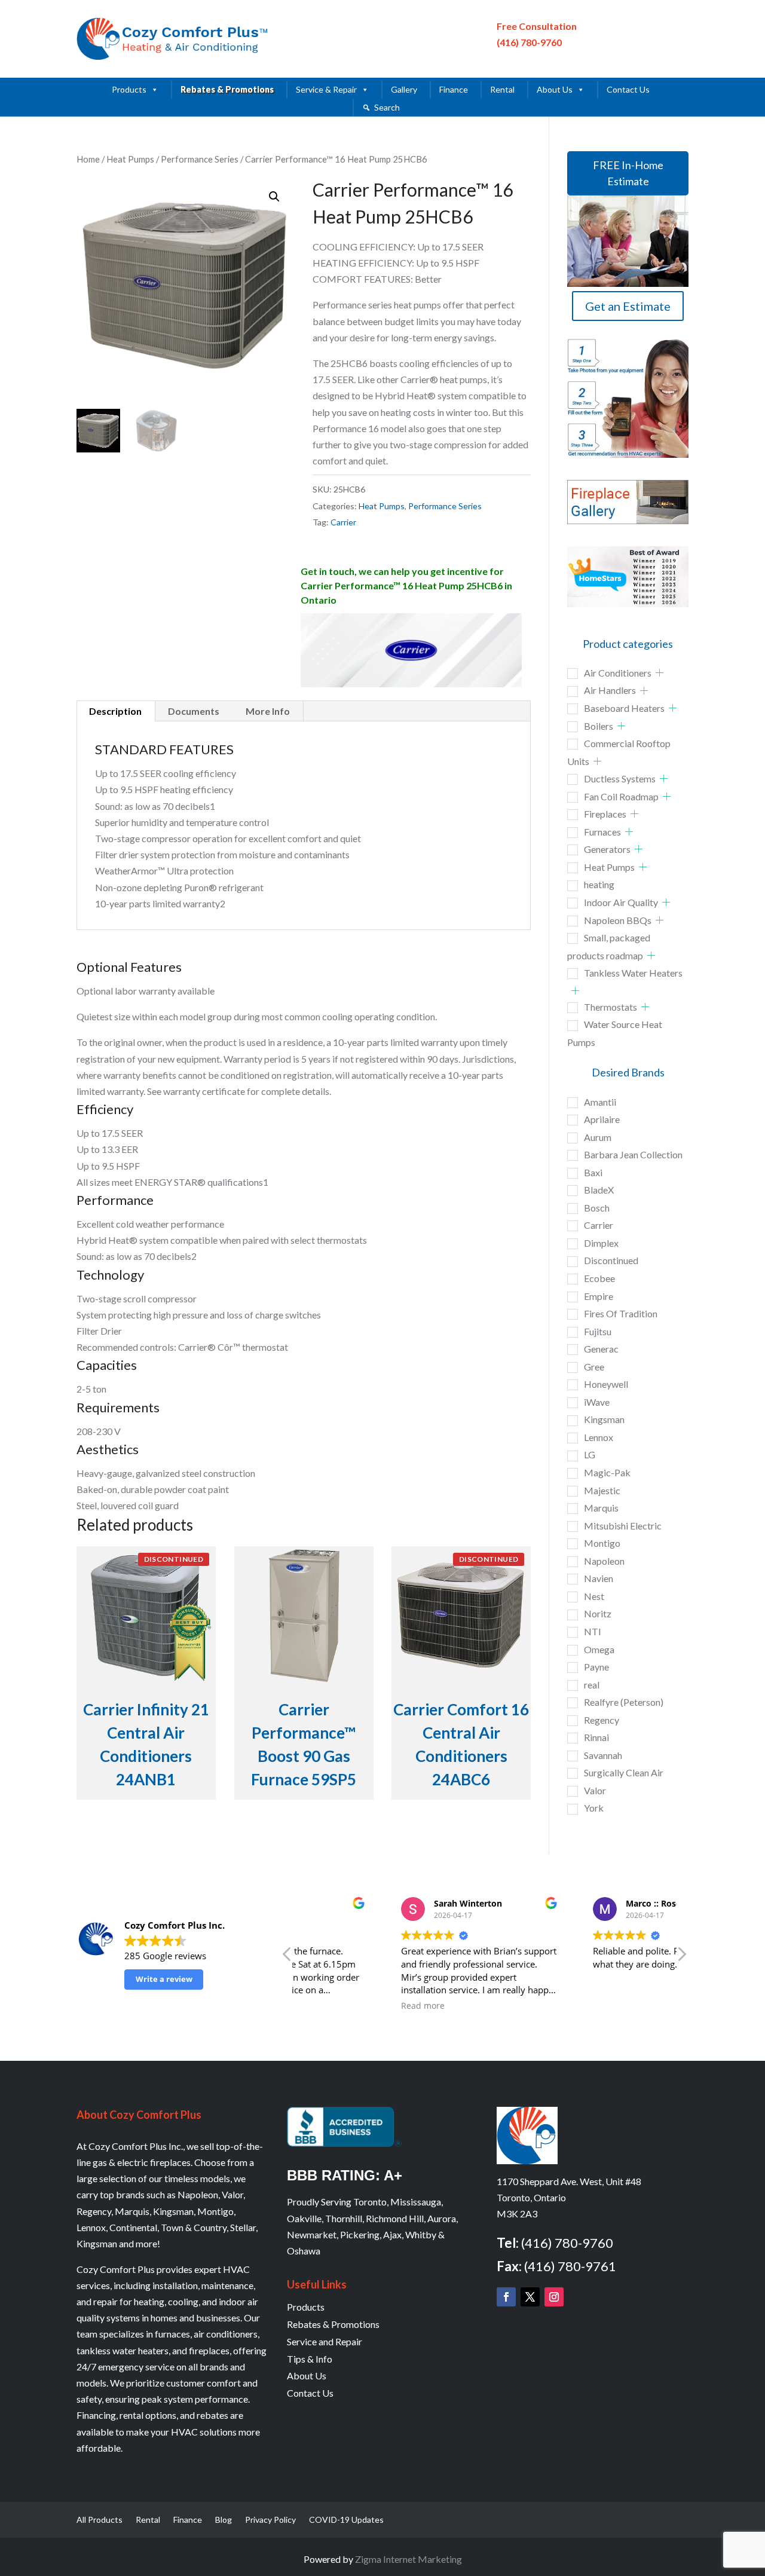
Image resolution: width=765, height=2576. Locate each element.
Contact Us (628, 89)
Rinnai (596, 1737)
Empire (599, 1296)
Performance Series (200, 159)
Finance (454, 89)
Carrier (343, 522)
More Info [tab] (268, 711)
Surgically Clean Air (624, 1772)
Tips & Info (310, 2359)
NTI (593, 1631)
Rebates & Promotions (227, 89)
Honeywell (606, 1384)
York (594, 1808)
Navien (599, 1578)
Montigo (602, 1543)
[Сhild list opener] (660, 673)
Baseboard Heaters (624, 708)
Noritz (598, 1613)
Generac (601, 1349)
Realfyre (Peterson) (624, 1702)
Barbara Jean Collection (633, 1154)
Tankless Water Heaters (633, 973)
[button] (274, 197)
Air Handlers (610, 690)
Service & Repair (326, 89)
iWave (597, 1402)
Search (387, 107)
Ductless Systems (620, 778)
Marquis (601, 1508)
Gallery (404, 89)
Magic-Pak (607, 1472)
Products (129, 89)
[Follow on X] (530, 2297)
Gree (594, 1367)
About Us (555, 89)
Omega (599, 1649)
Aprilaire (602, 1119)
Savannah (603, 1755)
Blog (224, 2520)
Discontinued (611, 1260)
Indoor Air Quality (621, 902)
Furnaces (602, 832)
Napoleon (604, 1561)
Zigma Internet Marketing (408, 2559)
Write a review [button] (164, 1979)
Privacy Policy (270, 2520)
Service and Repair (325, 2341)
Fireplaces (605, 814)
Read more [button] (332, 2006)
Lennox (599, 1437)
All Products (100, 2520)
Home (88, 159)
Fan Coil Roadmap (621, 796)
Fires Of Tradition (621, 1313)
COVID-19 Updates (346, 2520)
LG (590, 1454)
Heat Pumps (130, 159)
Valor (595, 1790)
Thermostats (611, 1007)
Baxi (593, 1172)
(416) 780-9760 (529, 42)
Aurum (598, 1137)
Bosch (597, 1208)
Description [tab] (115, 711)
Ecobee (599, 1278)
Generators (607, 849)
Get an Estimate (628, 306)
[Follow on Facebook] (506, 2297)
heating (599, 884)
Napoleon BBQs (618, 920)
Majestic (602, 1490)
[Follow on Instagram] (554, 2297)
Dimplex (601, 1243)
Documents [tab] (194, 711)
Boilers (599, 726)
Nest (594, 1596)
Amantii (600, 1102)
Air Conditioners (618, 673)
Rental (502, 89)
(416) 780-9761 (570, 2266)
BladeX (599, 1190)
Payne (596, 1667)
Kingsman (604, 1419)
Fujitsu (598, 1331)
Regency (602, 1720)
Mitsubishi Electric (623, 1526)
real (592, 1685)
